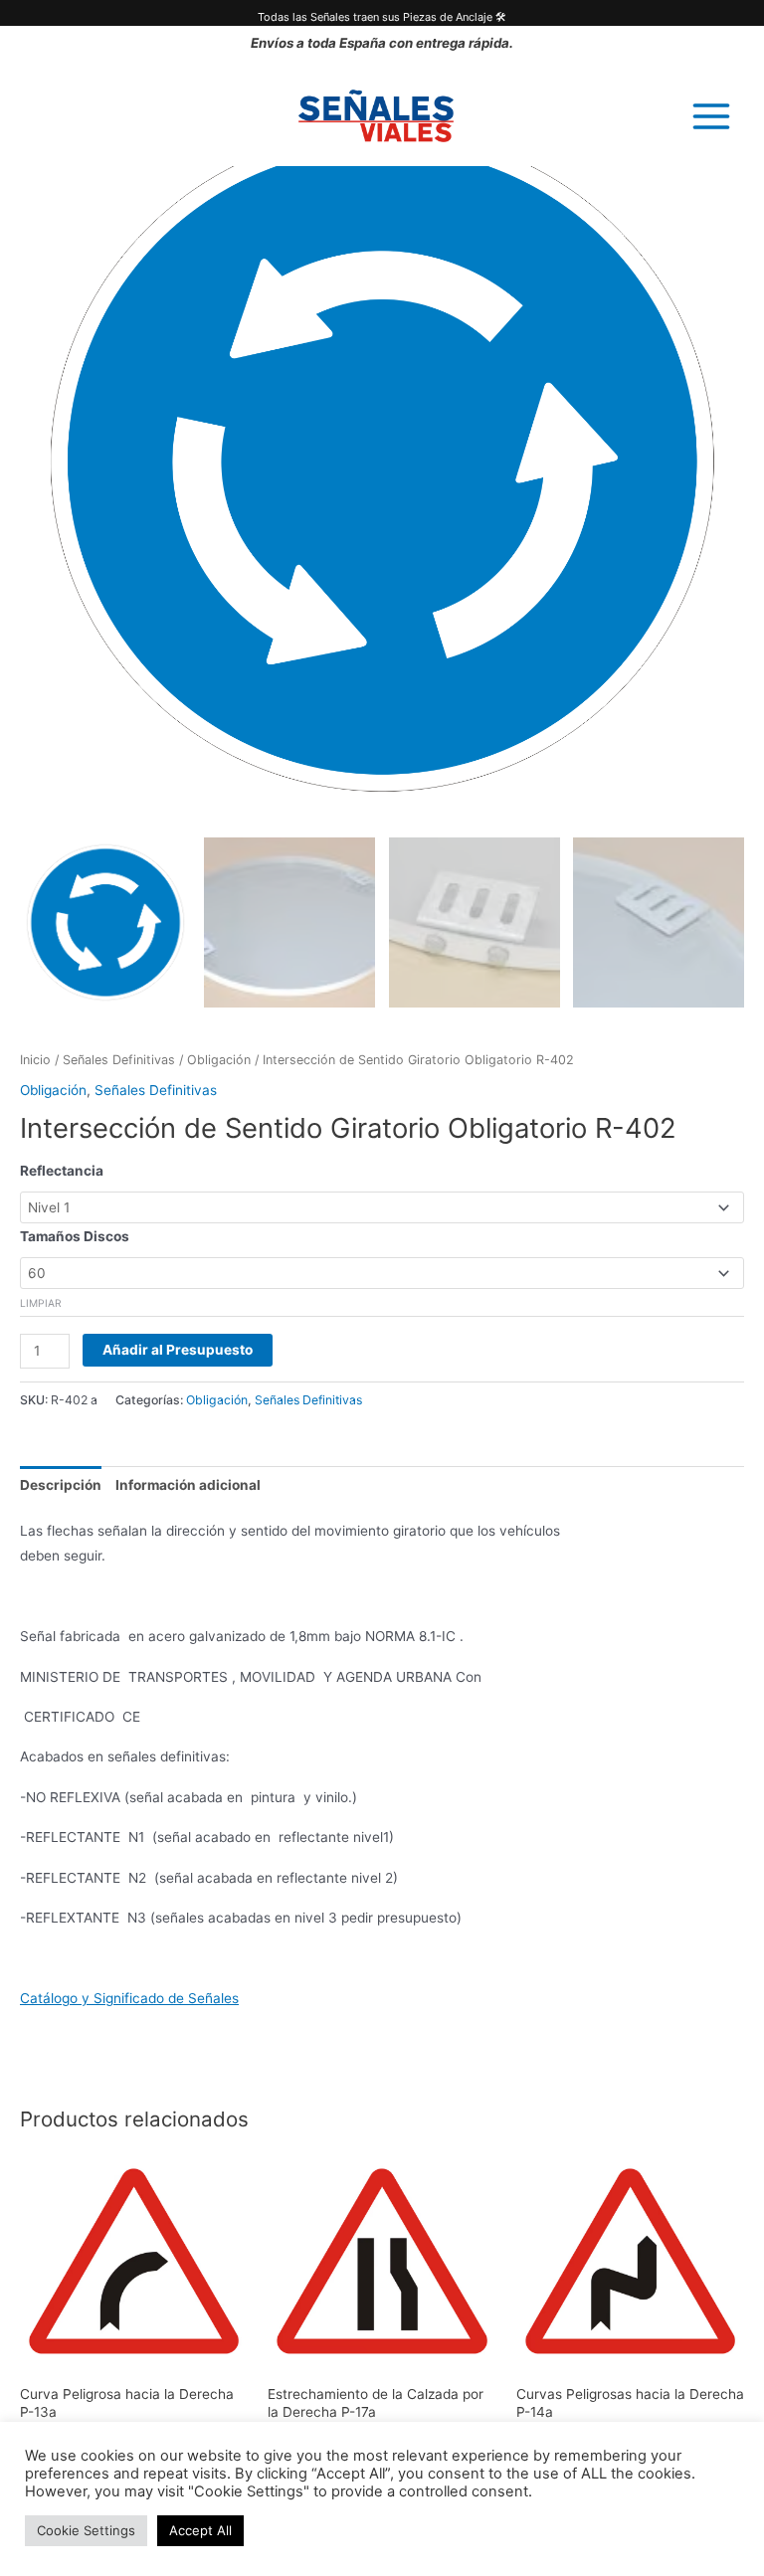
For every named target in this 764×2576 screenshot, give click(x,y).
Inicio (35, 1060)
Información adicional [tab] (188, 1485)
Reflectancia (62, 1171)
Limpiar (41, 1303)
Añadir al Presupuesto (178, 1350)
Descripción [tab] (61, 1485)
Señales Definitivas (119, 1060)
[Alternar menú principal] (712, 116)
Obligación (219, 1060)
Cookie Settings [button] (86, 2530)
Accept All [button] (200, 2530)
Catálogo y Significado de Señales (129, 1998)
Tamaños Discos (75, 1236)
